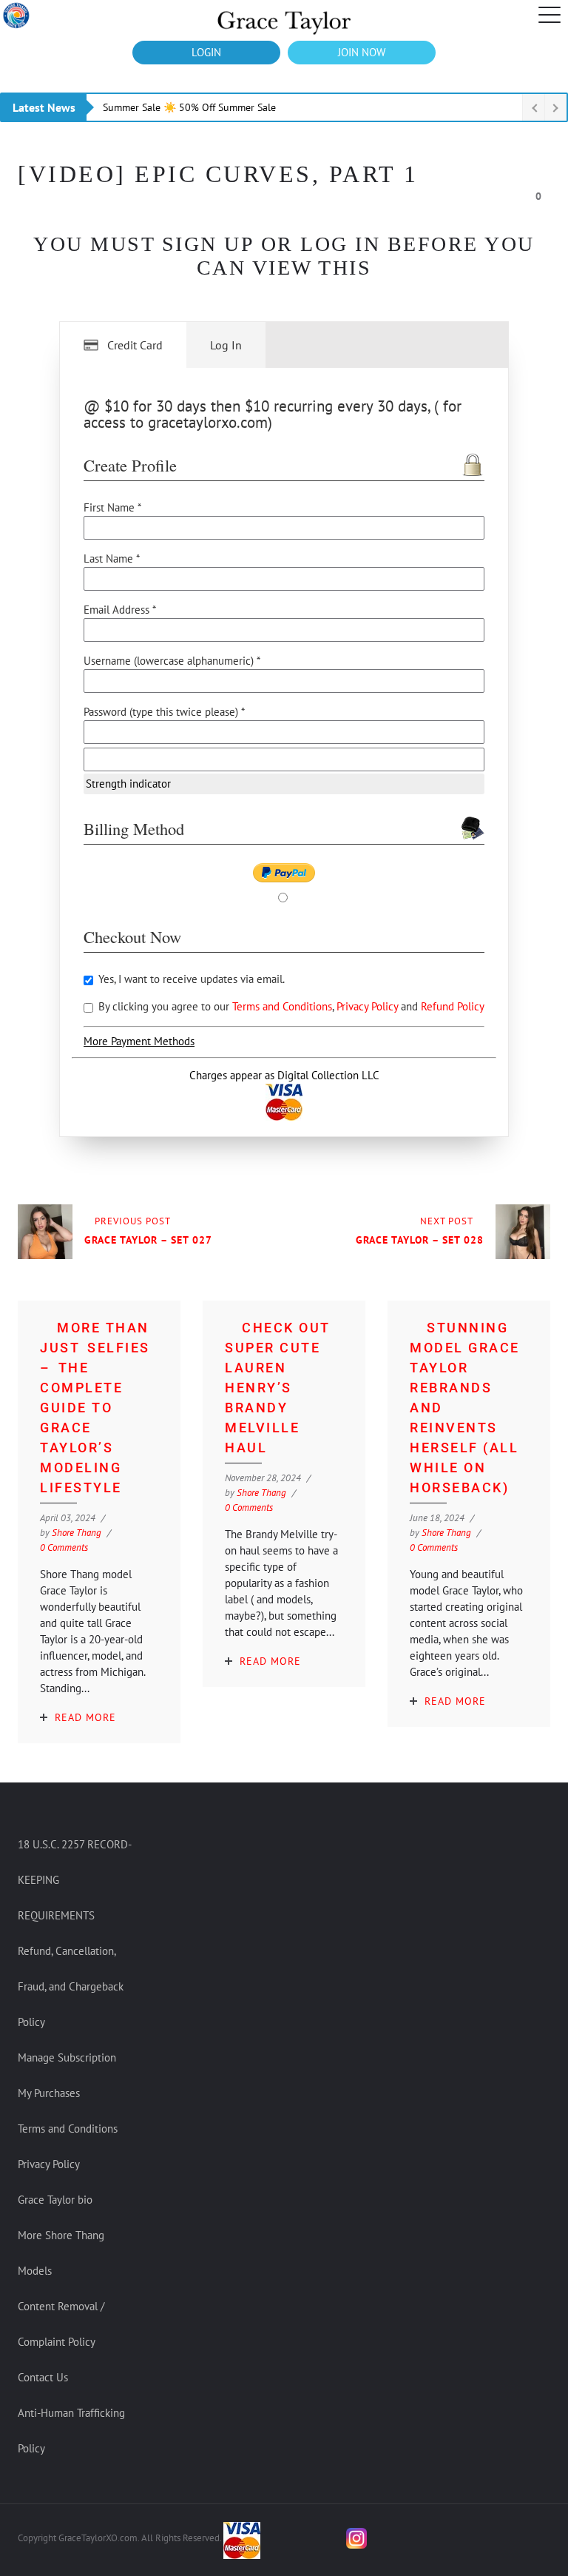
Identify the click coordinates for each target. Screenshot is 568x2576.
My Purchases (49, 2093)
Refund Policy (453, 1006)
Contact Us (43, 2377)
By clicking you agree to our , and (290, 1006)
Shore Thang (77, 1533)
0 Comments (64, 1547)
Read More (85, 1717)
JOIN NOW (362, 52)
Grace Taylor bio (55, 2200)
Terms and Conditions (282, 1006)
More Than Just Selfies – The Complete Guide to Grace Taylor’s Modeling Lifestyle (95, 1408)
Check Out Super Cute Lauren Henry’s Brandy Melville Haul (278, 1388)
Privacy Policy (369, 1006)
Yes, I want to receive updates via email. (190, 979)
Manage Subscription (67, 2057)
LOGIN (206, 52)
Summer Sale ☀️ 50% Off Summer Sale (189, 107)
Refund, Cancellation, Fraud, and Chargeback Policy (71, 1986)
